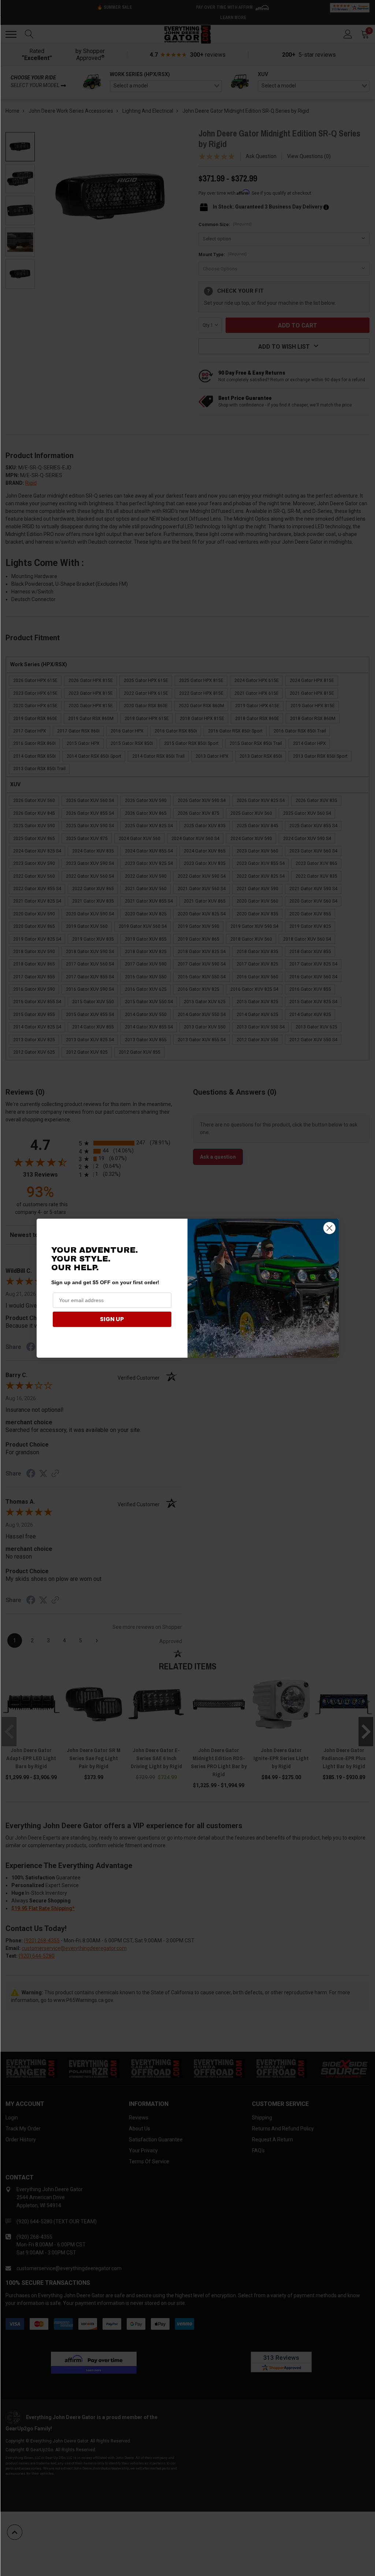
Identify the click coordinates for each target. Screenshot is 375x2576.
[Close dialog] (329, 1228)
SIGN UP (112, 1319)
